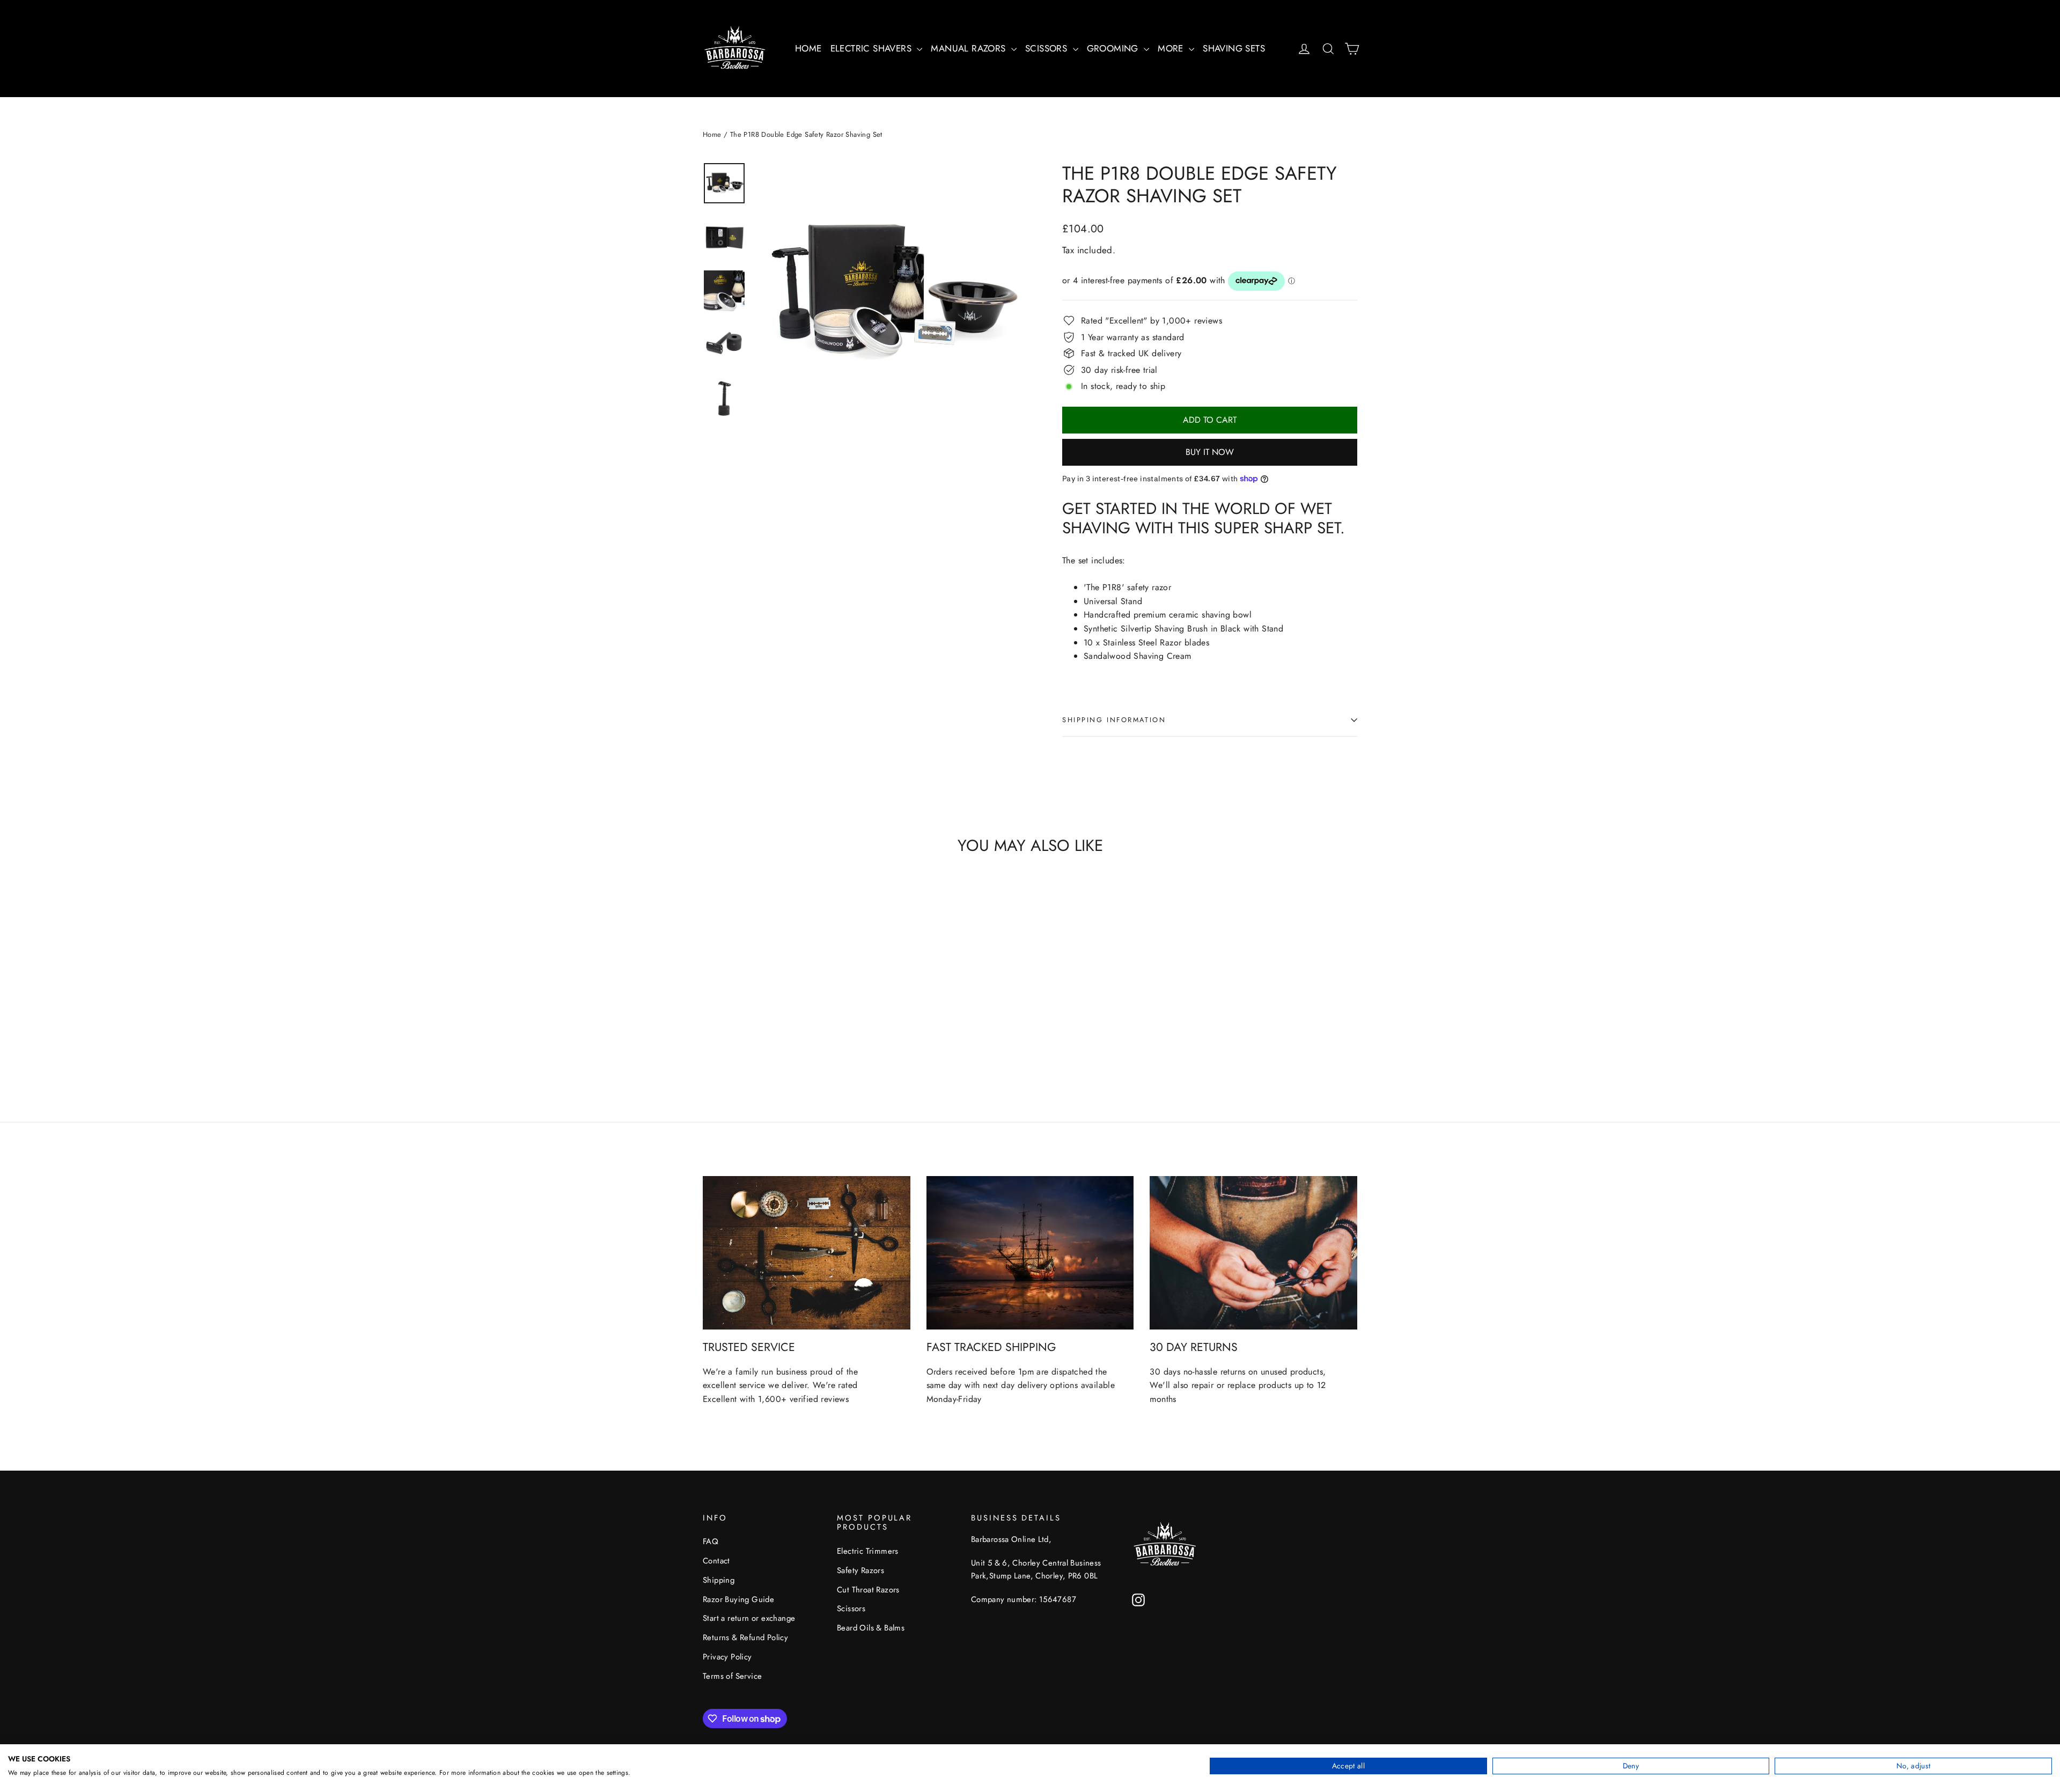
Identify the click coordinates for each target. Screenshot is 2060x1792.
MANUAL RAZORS (970, 48)
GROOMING (1114, 48)
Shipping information (1114, 720)
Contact (716, 1561)
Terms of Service (732, 1676)
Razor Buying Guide (738, 1599)
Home (712, 134)
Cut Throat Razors (868, 1590)
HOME (808, 48)
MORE (1172, 48)
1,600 (770, 1399)
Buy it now (1210, 452)
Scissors (851, 1609)
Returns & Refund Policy (745, 1637)
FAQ (711, 1541)
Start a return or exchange (749, 1618)
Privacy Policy (727, 1657)
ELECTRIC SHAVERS (873, 48)
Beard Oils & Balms (871, 1628)
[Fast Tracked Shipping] (1030, 1253)
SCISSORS (1048, 48)
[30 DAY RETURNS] (1253, 1253)
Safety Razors (860, 1570)
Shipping (719, 1580)
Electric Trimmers (868, 1551)
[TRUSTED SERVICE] (807, 1253)
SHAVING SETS (1234, 48)
